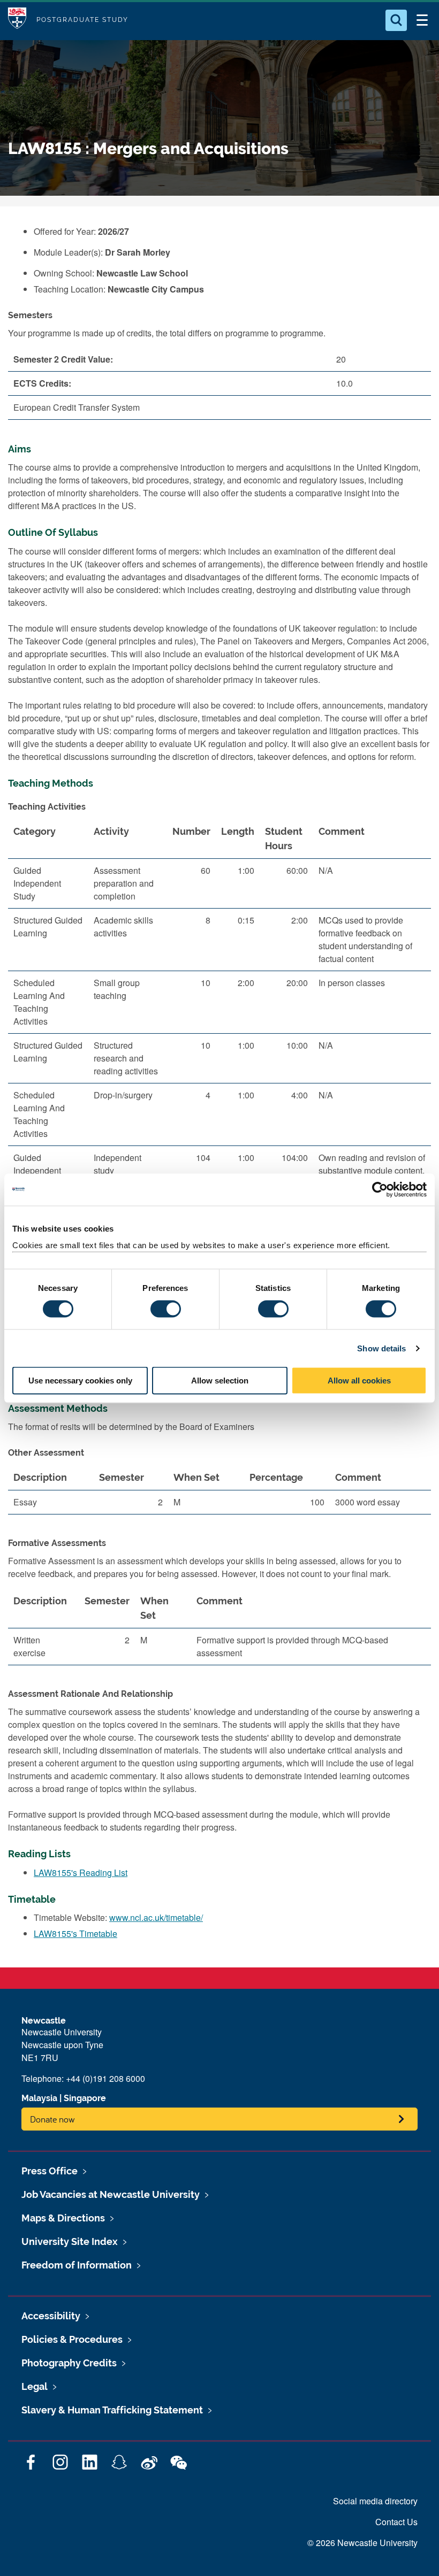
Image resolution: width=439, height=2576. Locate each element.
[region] (219, 1030)
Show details (381, 1348)
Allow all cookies (359, 1381)
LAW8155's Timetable (75, 1933)
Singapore (85, 2098)
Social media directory (375, 2501)
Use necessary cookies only (80, 1381)
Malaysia (39, 2098)
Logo (17, 20)
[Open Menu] (422, 20)
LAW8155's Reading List (81, 1873)
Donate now (52, 2119)
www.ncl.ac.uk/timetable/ (156, 1917)
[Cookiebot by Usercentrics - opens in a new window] (380, 1189)
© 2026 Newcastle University (362, 2543)
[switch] (166, 1309)
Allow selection (220, 1381)
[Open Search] (396, 20)
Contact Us (396, 2522)
